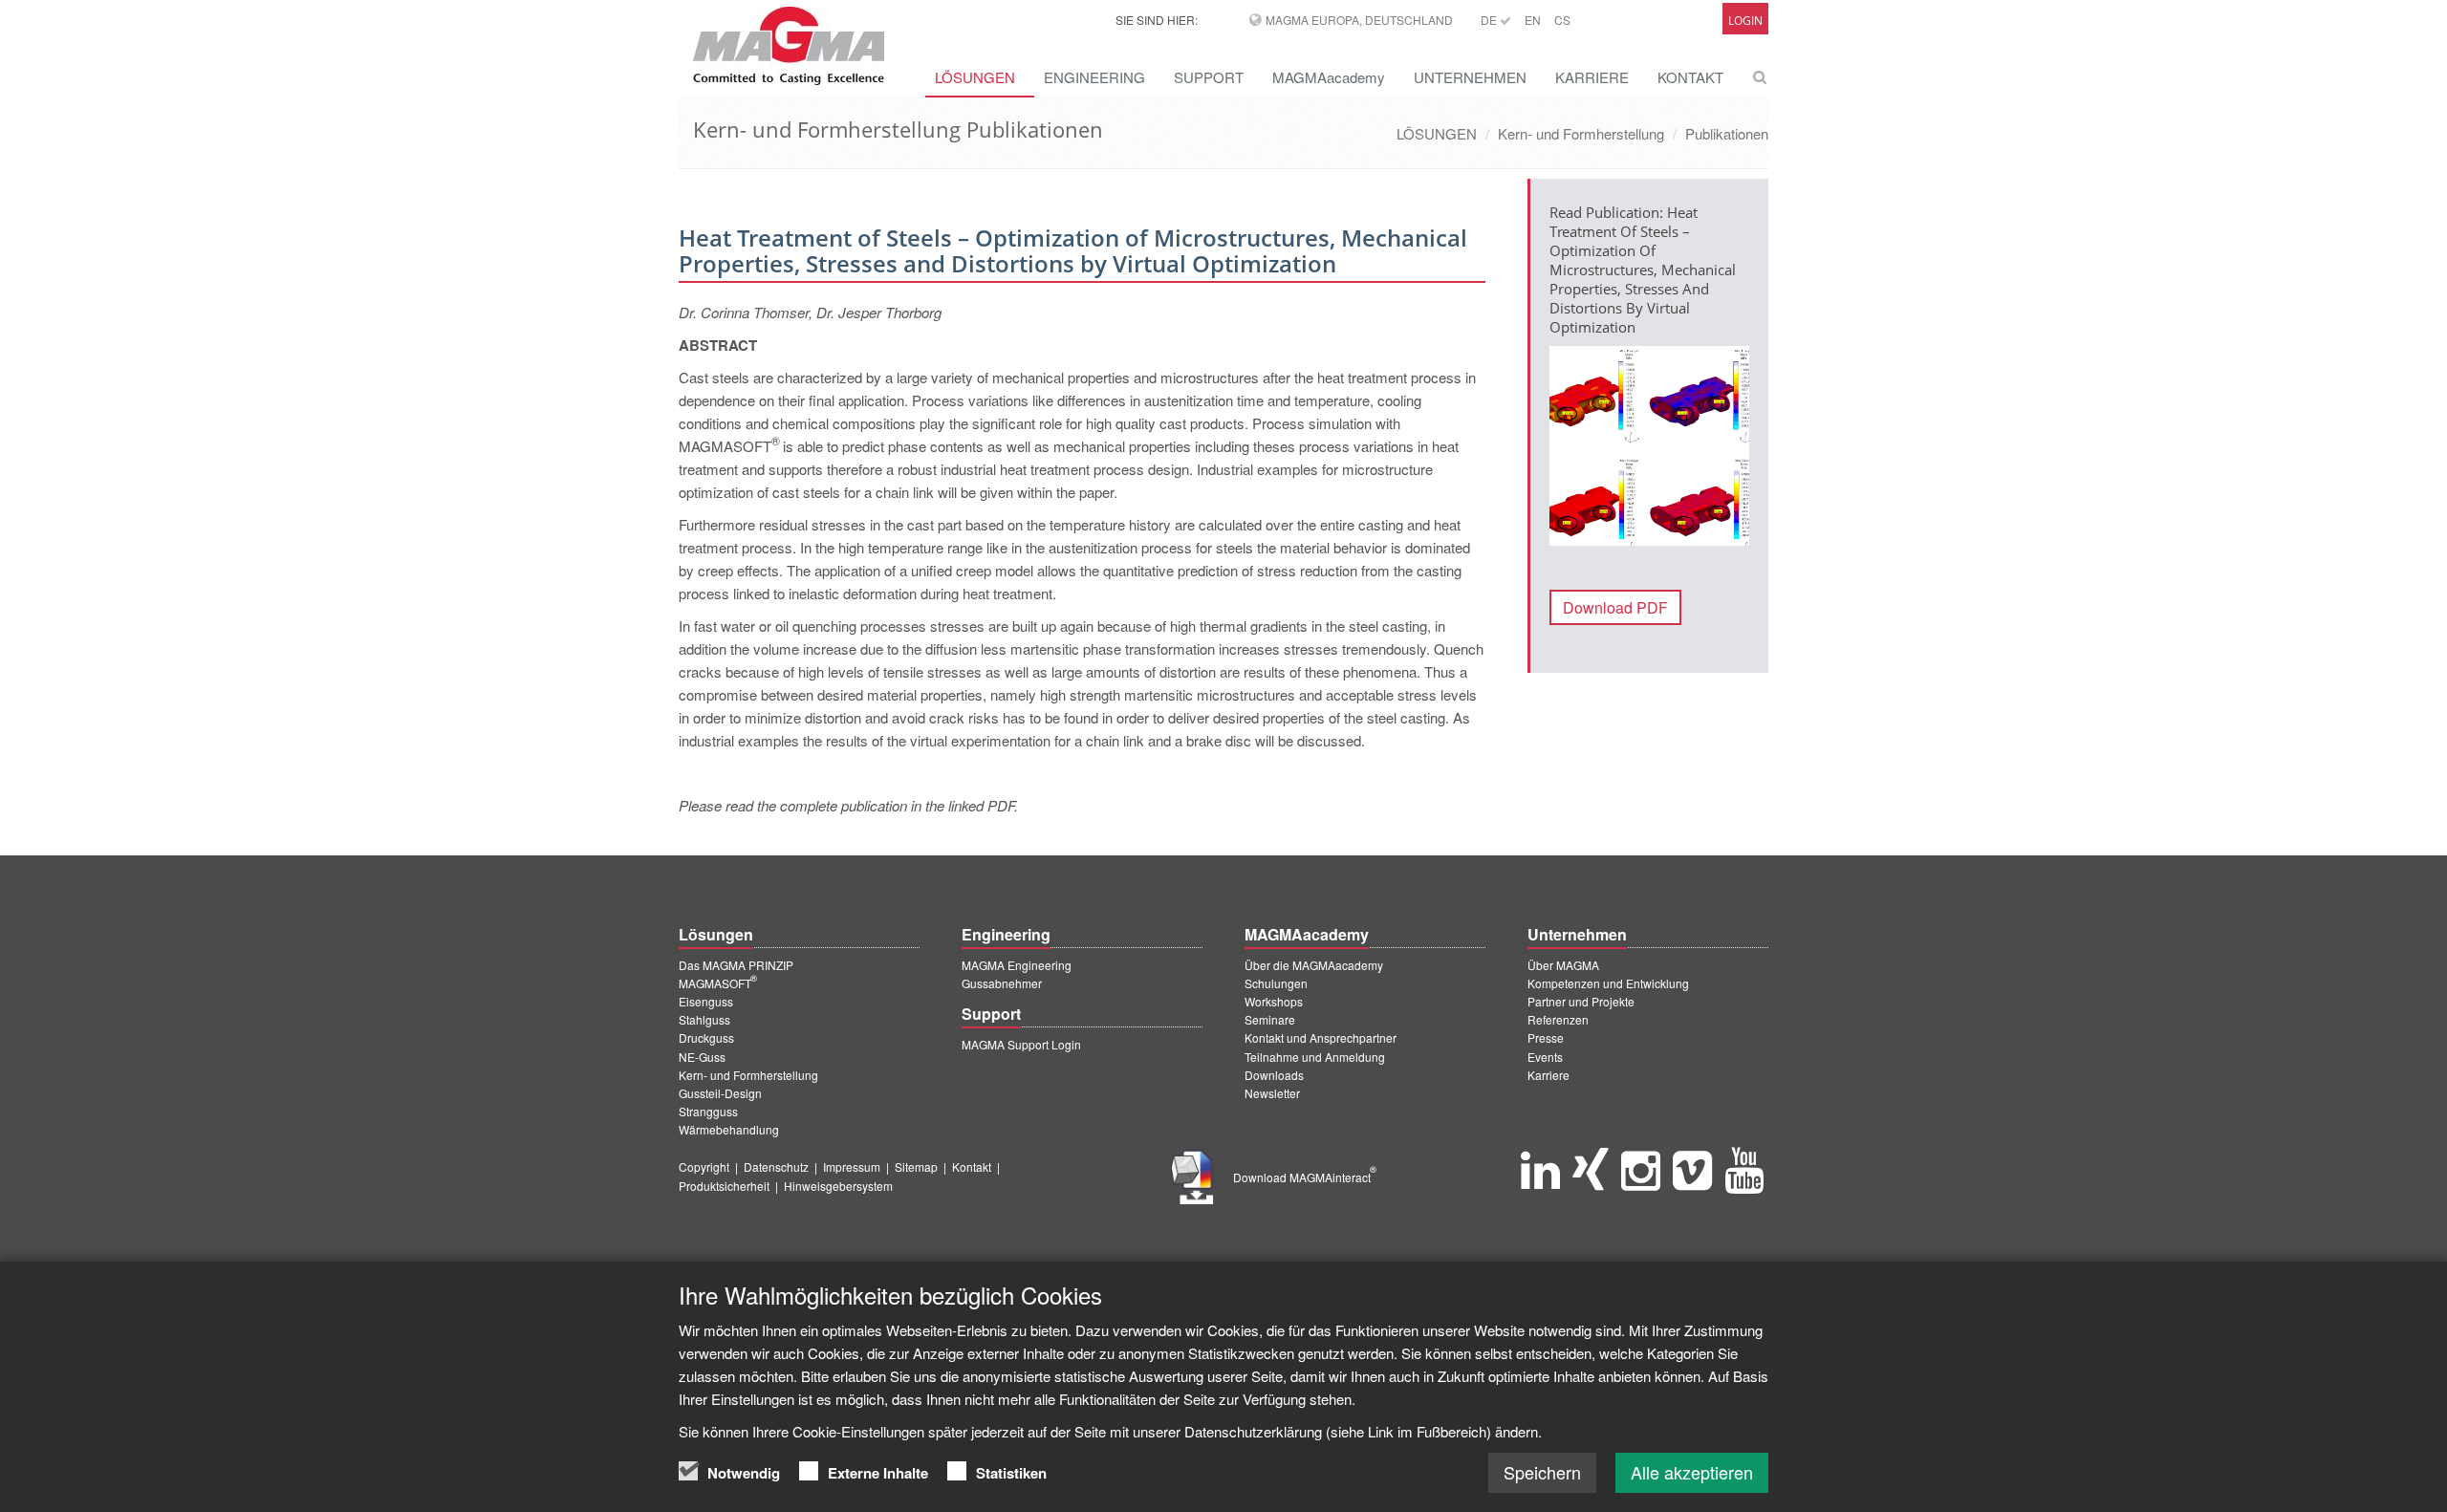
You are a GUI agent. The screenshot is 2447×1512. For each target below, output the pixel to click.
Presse (1546, 1037)
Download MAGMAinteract (1305, 1177)
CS (1562, 20)
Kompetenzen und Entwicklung (1608, 983)
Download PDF (1615, 607)
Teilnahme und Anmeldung (1315, 1057)
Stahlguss (704, 1019)
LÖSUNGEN (975, 77)
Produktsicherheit (724, 1186)
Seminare (1270, 1019)
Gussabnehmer (1002, 983)
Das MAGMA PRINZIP (736, 965)
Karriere (1548, 1075)
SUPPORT (1209, 77)
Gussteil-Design (720, 1093)
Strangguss (708, 1111)
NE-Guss (702, 1057)
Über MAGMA (1563, 965)
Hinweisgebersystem (838, 1186)
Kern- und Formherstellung (1581, 133)
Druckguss (706, 1037)
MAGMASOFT (718, 983)
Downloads (1274, 1075)
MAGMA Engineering (1017, 965)
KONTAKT (1690, 77)
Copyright (704, 1166)
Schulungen (1276, 983)
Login (1745, 21)
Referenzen (1558, 1019)
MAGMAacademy (1329, 77)
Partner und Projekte (1581, 1001)
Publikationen (1727, 133)
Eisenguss (706, 1001)
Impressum (852, 1166)
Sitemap (916, 1166)
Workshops (1274, 1001)
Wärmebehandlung (729, 1129)
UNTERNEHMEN (1470, 77)
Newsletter (1272, 1093)
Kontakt (972, 1166)
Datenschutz (776, 1166)
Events (1545, 1057)
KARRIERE (1592, 77)
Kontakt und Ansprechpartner (1321, 1037)
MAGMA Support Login (1021, 1044)
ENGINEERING (1094, 77)
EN (1533, 20)
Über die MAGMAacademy (1314, 965)
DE (1490, 20)
